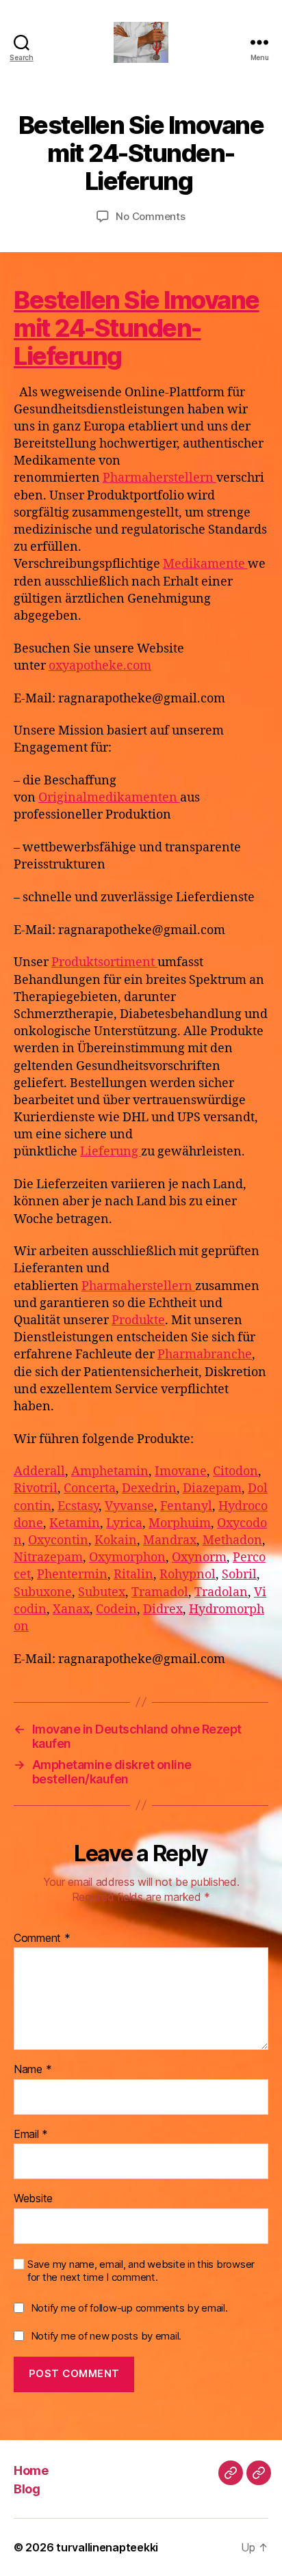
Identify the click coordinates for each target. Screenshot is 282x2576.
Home (31, 2470)
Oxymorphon (127, 1558)
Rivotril (36, 1489)
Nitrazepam (48, 1558)
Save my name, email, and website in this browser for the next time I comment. (141, 2271)
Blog (27, 2489)
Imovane (181, 1471)
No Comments (150, 216)
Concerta (90, 1489)
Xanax (71, 1609)
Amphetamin (110, 1471)
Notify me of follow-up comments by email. (129, 2308)
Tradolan (221, 1592)
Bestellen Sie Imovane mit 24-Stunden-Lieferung (137, 328)
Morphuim (180, 1523)
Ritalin (133, 1575)
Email (31, 2135)
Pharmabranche (205, 1355)
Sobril (239, 1575)
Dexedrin (149, 1489)
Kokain (116, 1540)
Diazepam (212, 1489)
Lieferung (111, 1152)
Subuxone (43, 1592)
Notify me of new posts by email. (106, 2336)
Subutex (102, 1592)
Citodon (235, 1471)
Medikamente (205, 564)
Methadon (232, 1540)
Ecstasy (78, 1506)
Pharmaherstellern (159, 478)
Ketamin (75, 1523)
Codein (116, 1609)
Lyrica (124, 1523)
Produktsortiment (104, 962)
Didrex (163, 1609)
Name (33, 2070)
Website (33, 2199)
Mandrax (170, 1540)
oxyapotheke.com (100, 666)
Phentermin (72, 1575)
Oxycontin (58, 1540)
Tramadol (160, 1592)
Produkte (138, 1320)
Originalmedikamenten (109, 798)
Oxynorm (199, 1558)
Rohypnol (188, 1575)
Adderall (39, 1471)
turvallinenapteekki (107, 2547)
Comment (42, 1938)
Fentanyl (186, 1506)
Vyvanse (129, 1506)
